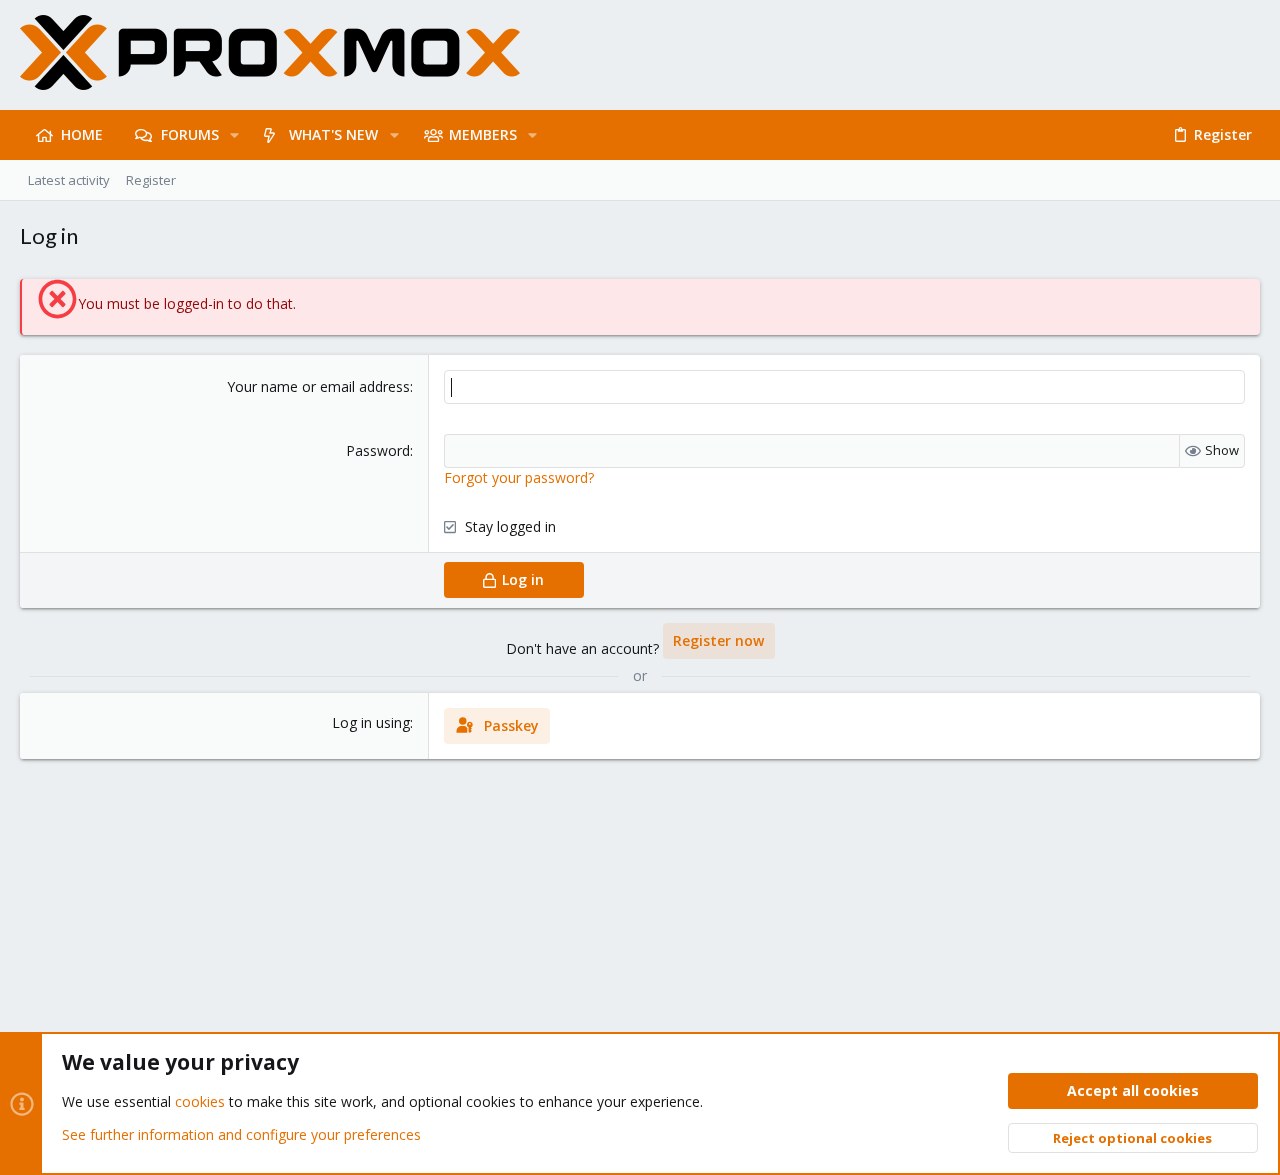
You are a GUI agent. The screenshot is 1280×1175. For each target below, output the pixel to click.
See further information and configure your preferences (241, 1134)
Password (378, 450)
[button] (234, 135)
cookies (200, 1101)
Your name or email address (318, 386)
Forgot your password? (519, 477)
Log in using (371, 722)
